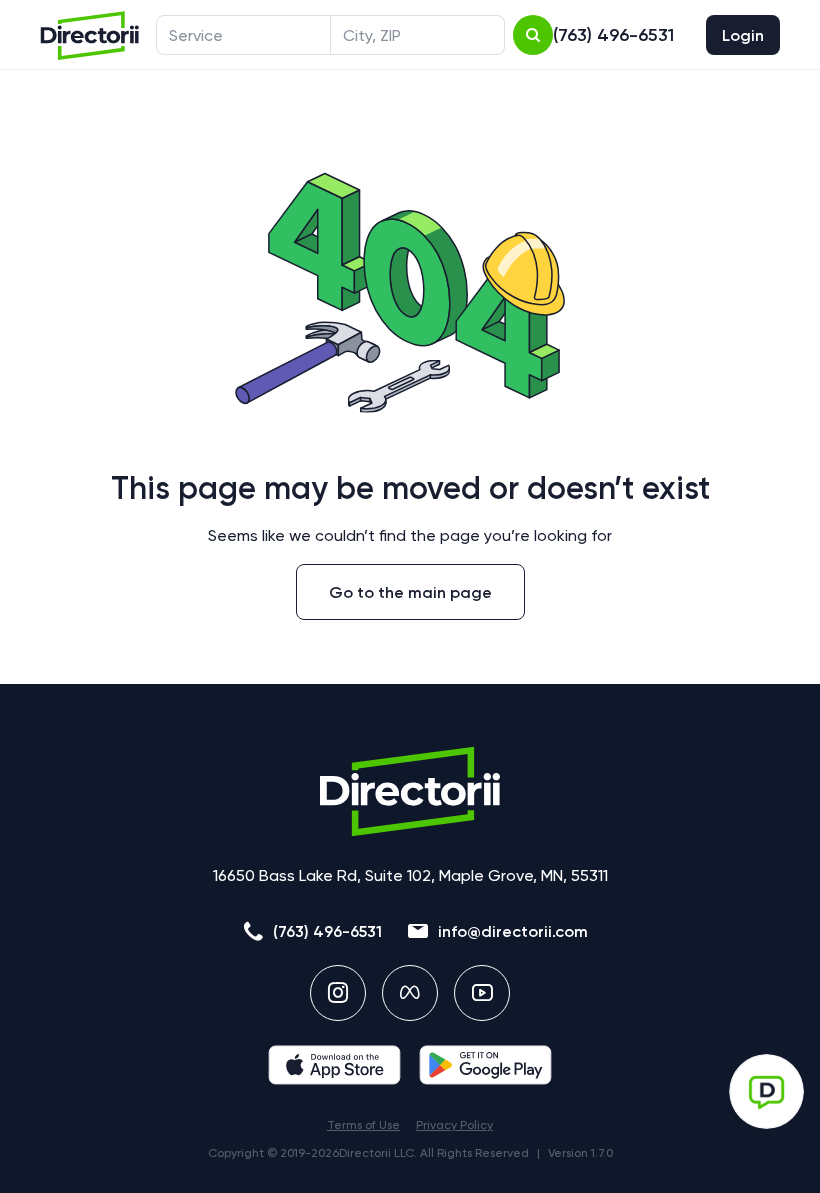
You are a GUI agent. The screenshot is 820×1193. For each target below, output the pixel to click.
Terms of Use (363, 1125)
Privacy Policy (454, 1125)
